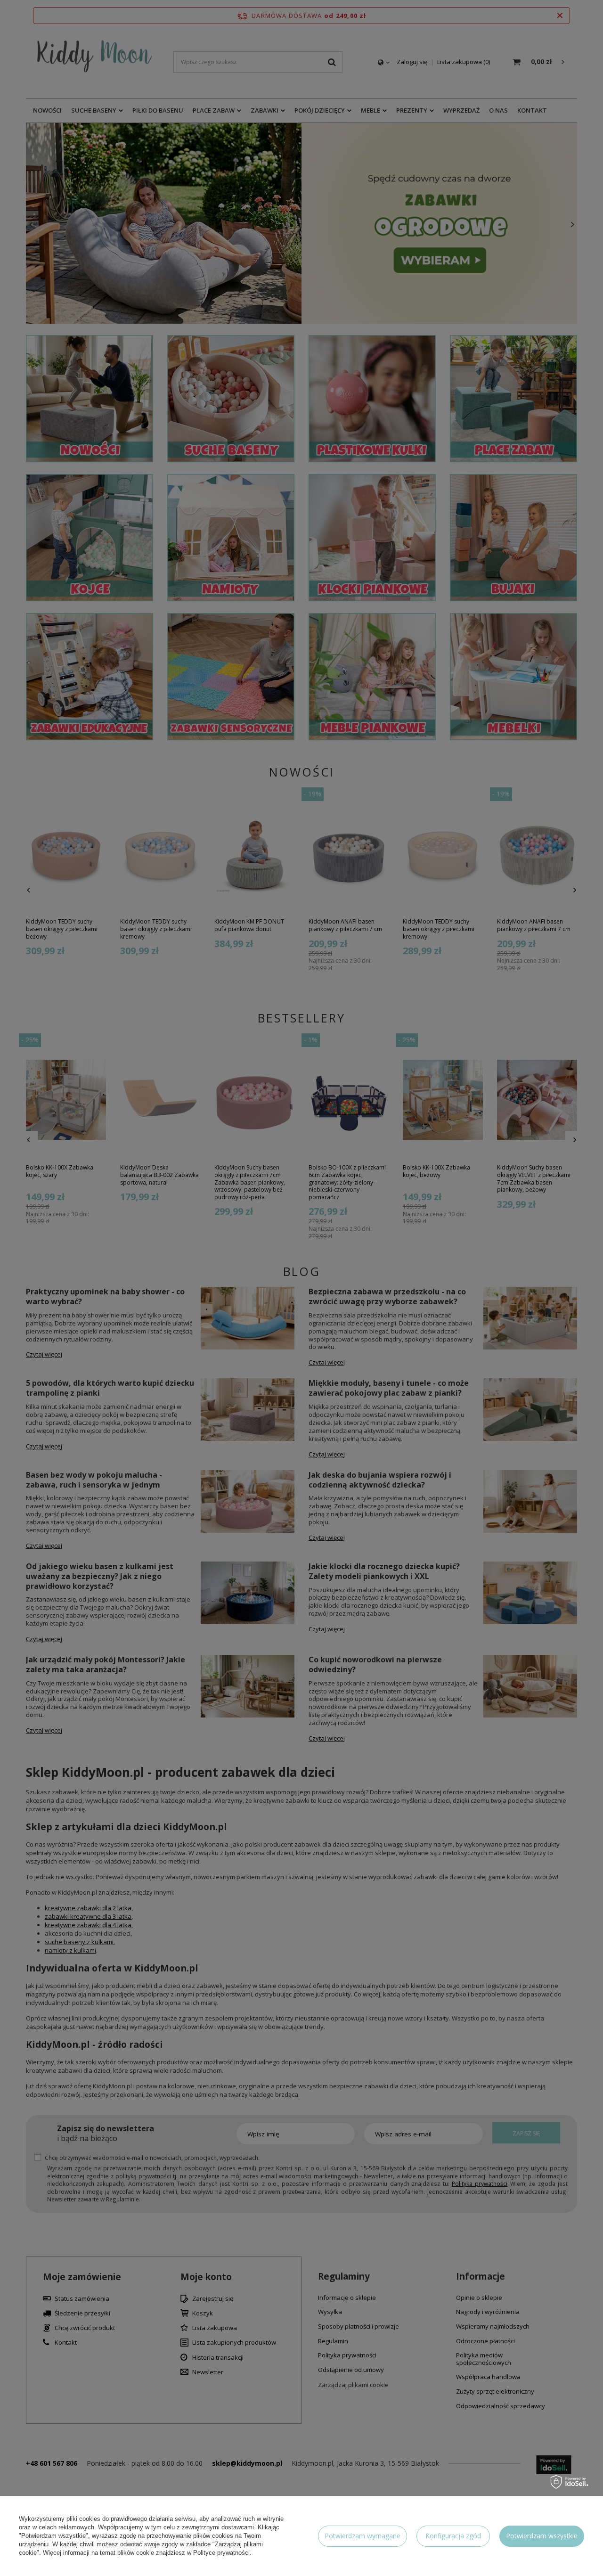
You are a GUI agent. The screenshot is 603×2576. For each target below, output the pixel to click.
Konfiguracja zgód (453, 2536)
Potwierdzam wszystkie (542, 2536)
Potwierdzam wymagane (363, 2536)
